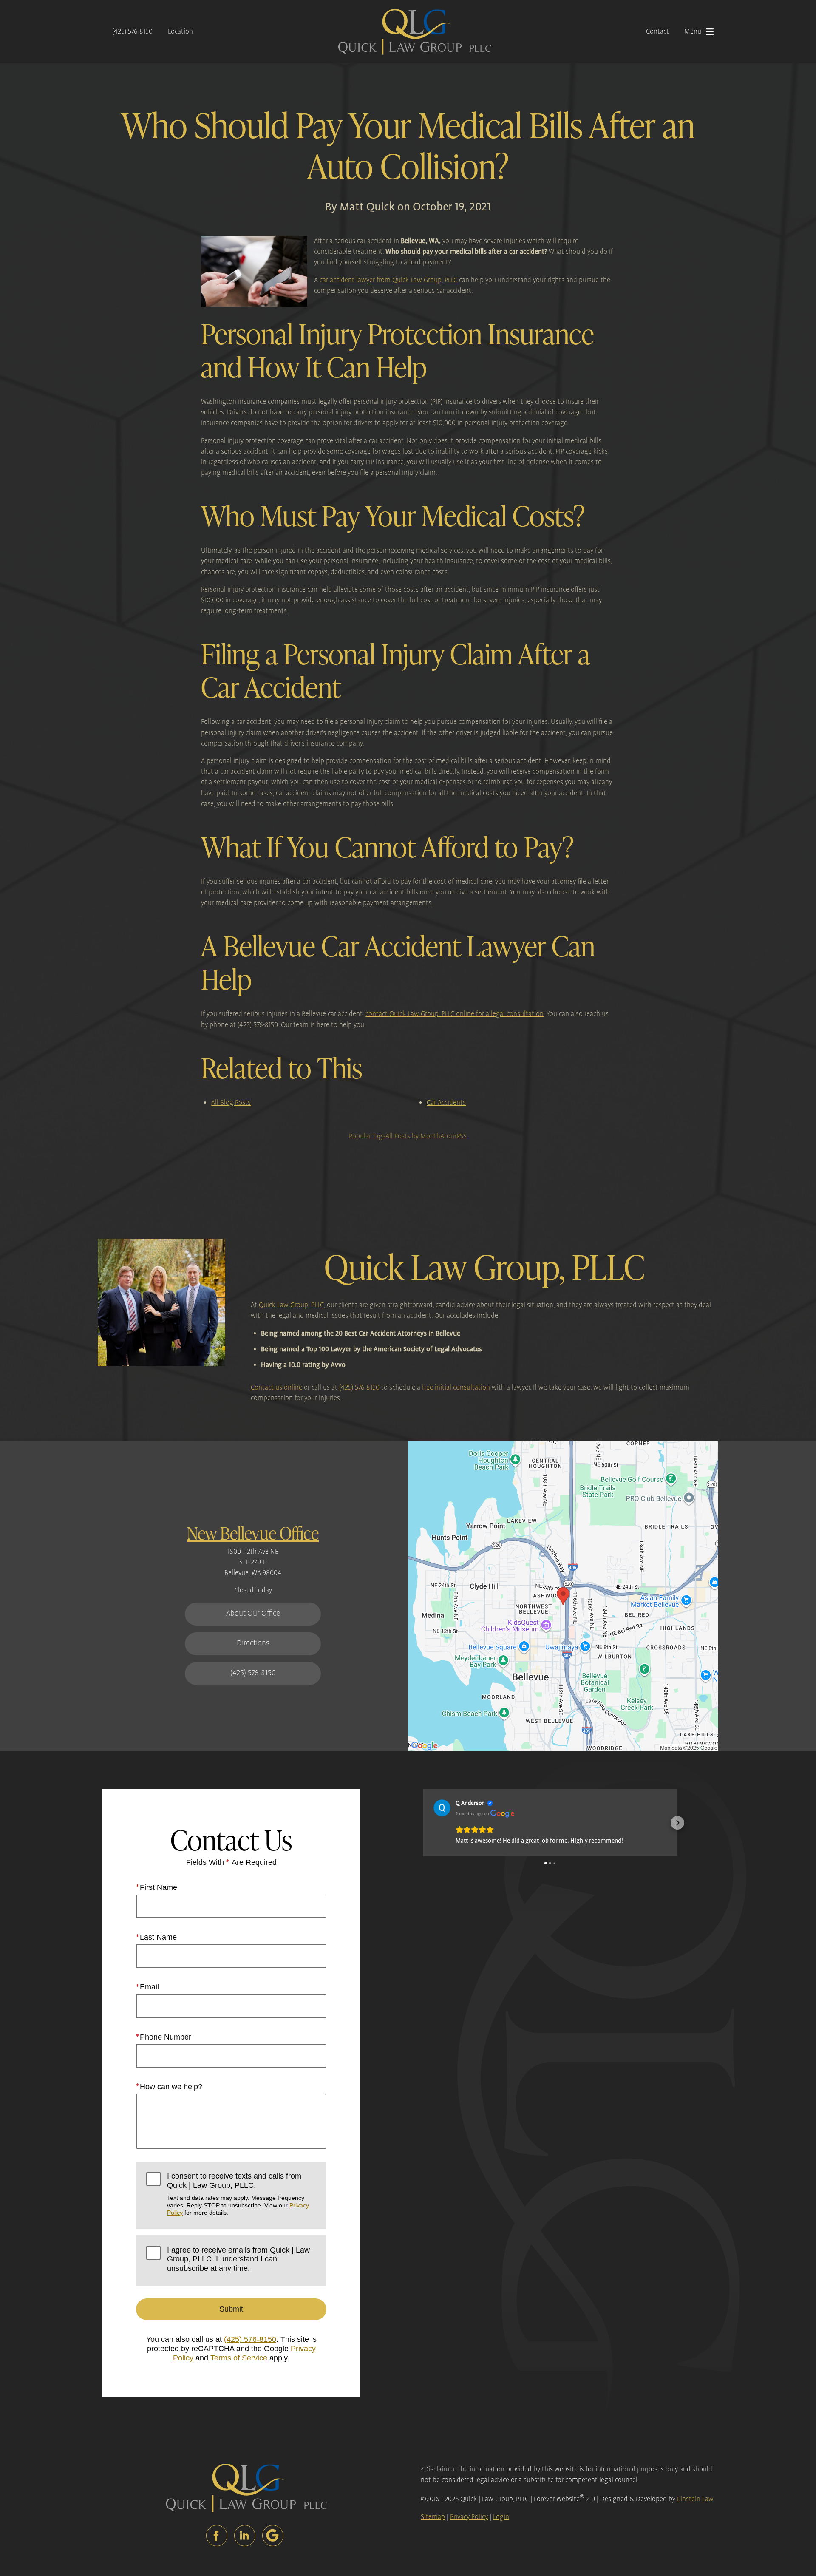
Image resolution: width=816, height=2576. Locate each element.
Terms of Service (239, 2358)
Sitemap (433, 2517)
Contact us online (276, 1388)
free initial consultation (456, 1388)
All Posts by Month (413, 1136)
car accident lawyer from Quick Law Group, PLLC (388, 280)
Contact (657, 32)
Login (501, 2517)
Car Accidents (446, 1103)
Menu (693, 32)
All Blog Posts (231, 1103)
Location (180, 32)
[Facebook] (217, 2536)
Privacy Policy (469, 2517)
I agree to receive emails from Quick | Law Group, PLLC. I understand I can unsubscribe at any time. (238, 2259)
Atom (448, 1136)
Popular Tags (367, 1136)
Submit (231, 2309)
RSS (462, 1136)
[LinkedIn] (245, 2536)
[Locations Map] (563, 1596)
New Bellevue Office (253, 1533)
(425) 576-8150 (132, 32)
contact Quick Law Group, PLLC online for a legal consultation (455, 1014)
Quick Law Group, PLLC (291, 1305)
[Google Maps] (273, 2536)
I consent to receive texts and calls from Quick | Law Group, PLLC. (238, 2194)
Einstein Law (695, 2499)
